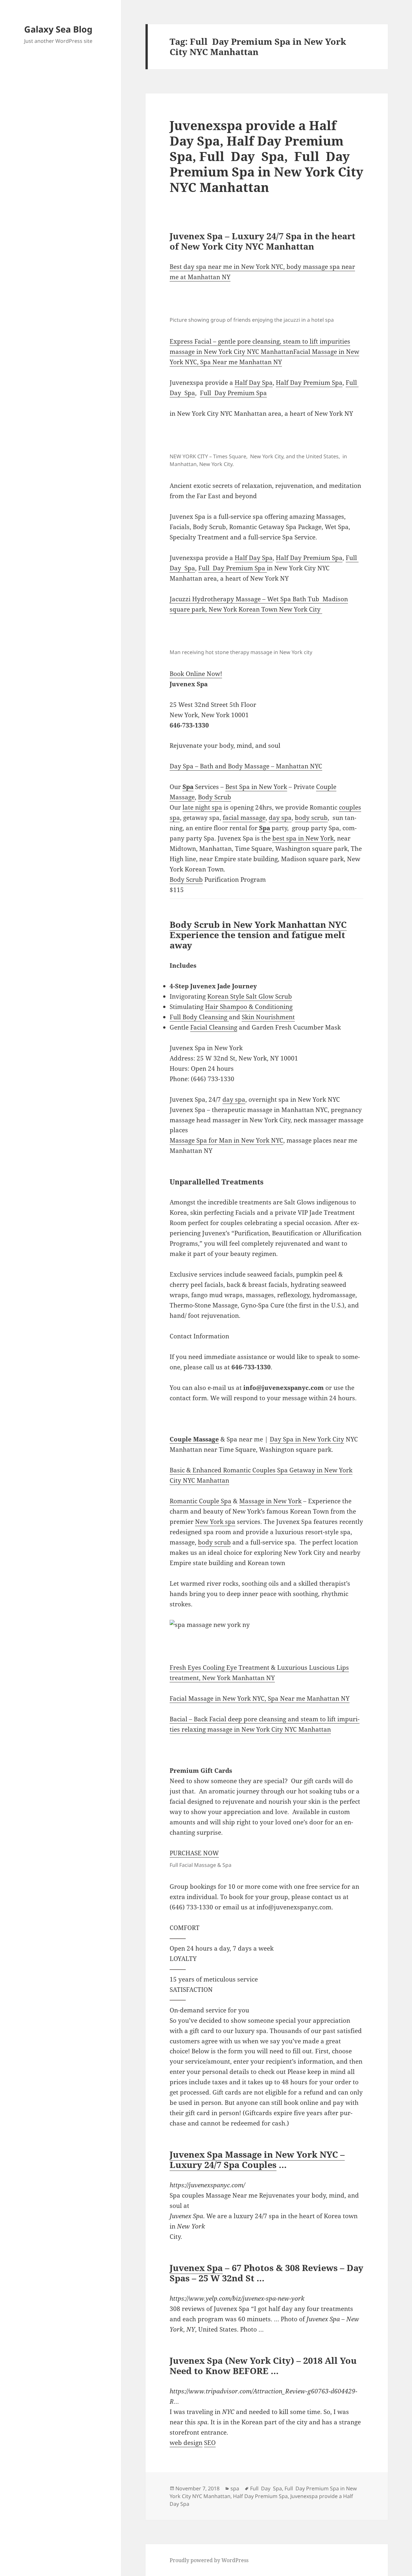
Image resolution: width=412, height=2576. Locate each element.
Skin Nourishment (268, 1017)
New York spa (215, 1522)
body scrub (311, 818)
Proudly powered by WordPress (209, 2560)
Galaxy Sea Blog (58, 29)
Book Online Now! (196, 674)
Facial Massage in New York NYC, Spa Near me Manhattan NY (260, 1698)
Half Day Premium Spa (309, 383)
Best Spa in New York (256, 787)
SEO (210, 2443)
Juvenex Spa (196, 2268)
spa (235, 2488)
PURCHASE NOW (194, 1853)
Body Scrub (215, 797)
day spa (280, 818)
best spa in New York (303, 838)
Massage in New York (270, 1501)
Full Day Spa (266, 2488)
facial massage (244, 818)
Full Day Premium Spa (233, 393)
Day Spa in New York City (307, 1439)
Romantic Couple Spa (201, 1501)
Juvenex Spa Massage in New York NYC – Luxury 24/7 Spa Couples (257, 2159)
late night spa (202, 807)
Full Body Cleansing (199, 1017)
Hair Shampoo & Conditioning (249, 1007)
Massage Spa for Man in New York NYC (226, 1140)
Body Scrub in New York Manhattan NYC (258, 924)
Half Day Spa (254, 383)
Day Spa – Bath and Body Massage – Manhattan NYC (246, 766)
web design (186, 2443)
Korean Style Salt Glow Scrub (250, 996)
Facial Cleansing (214, 1027)
